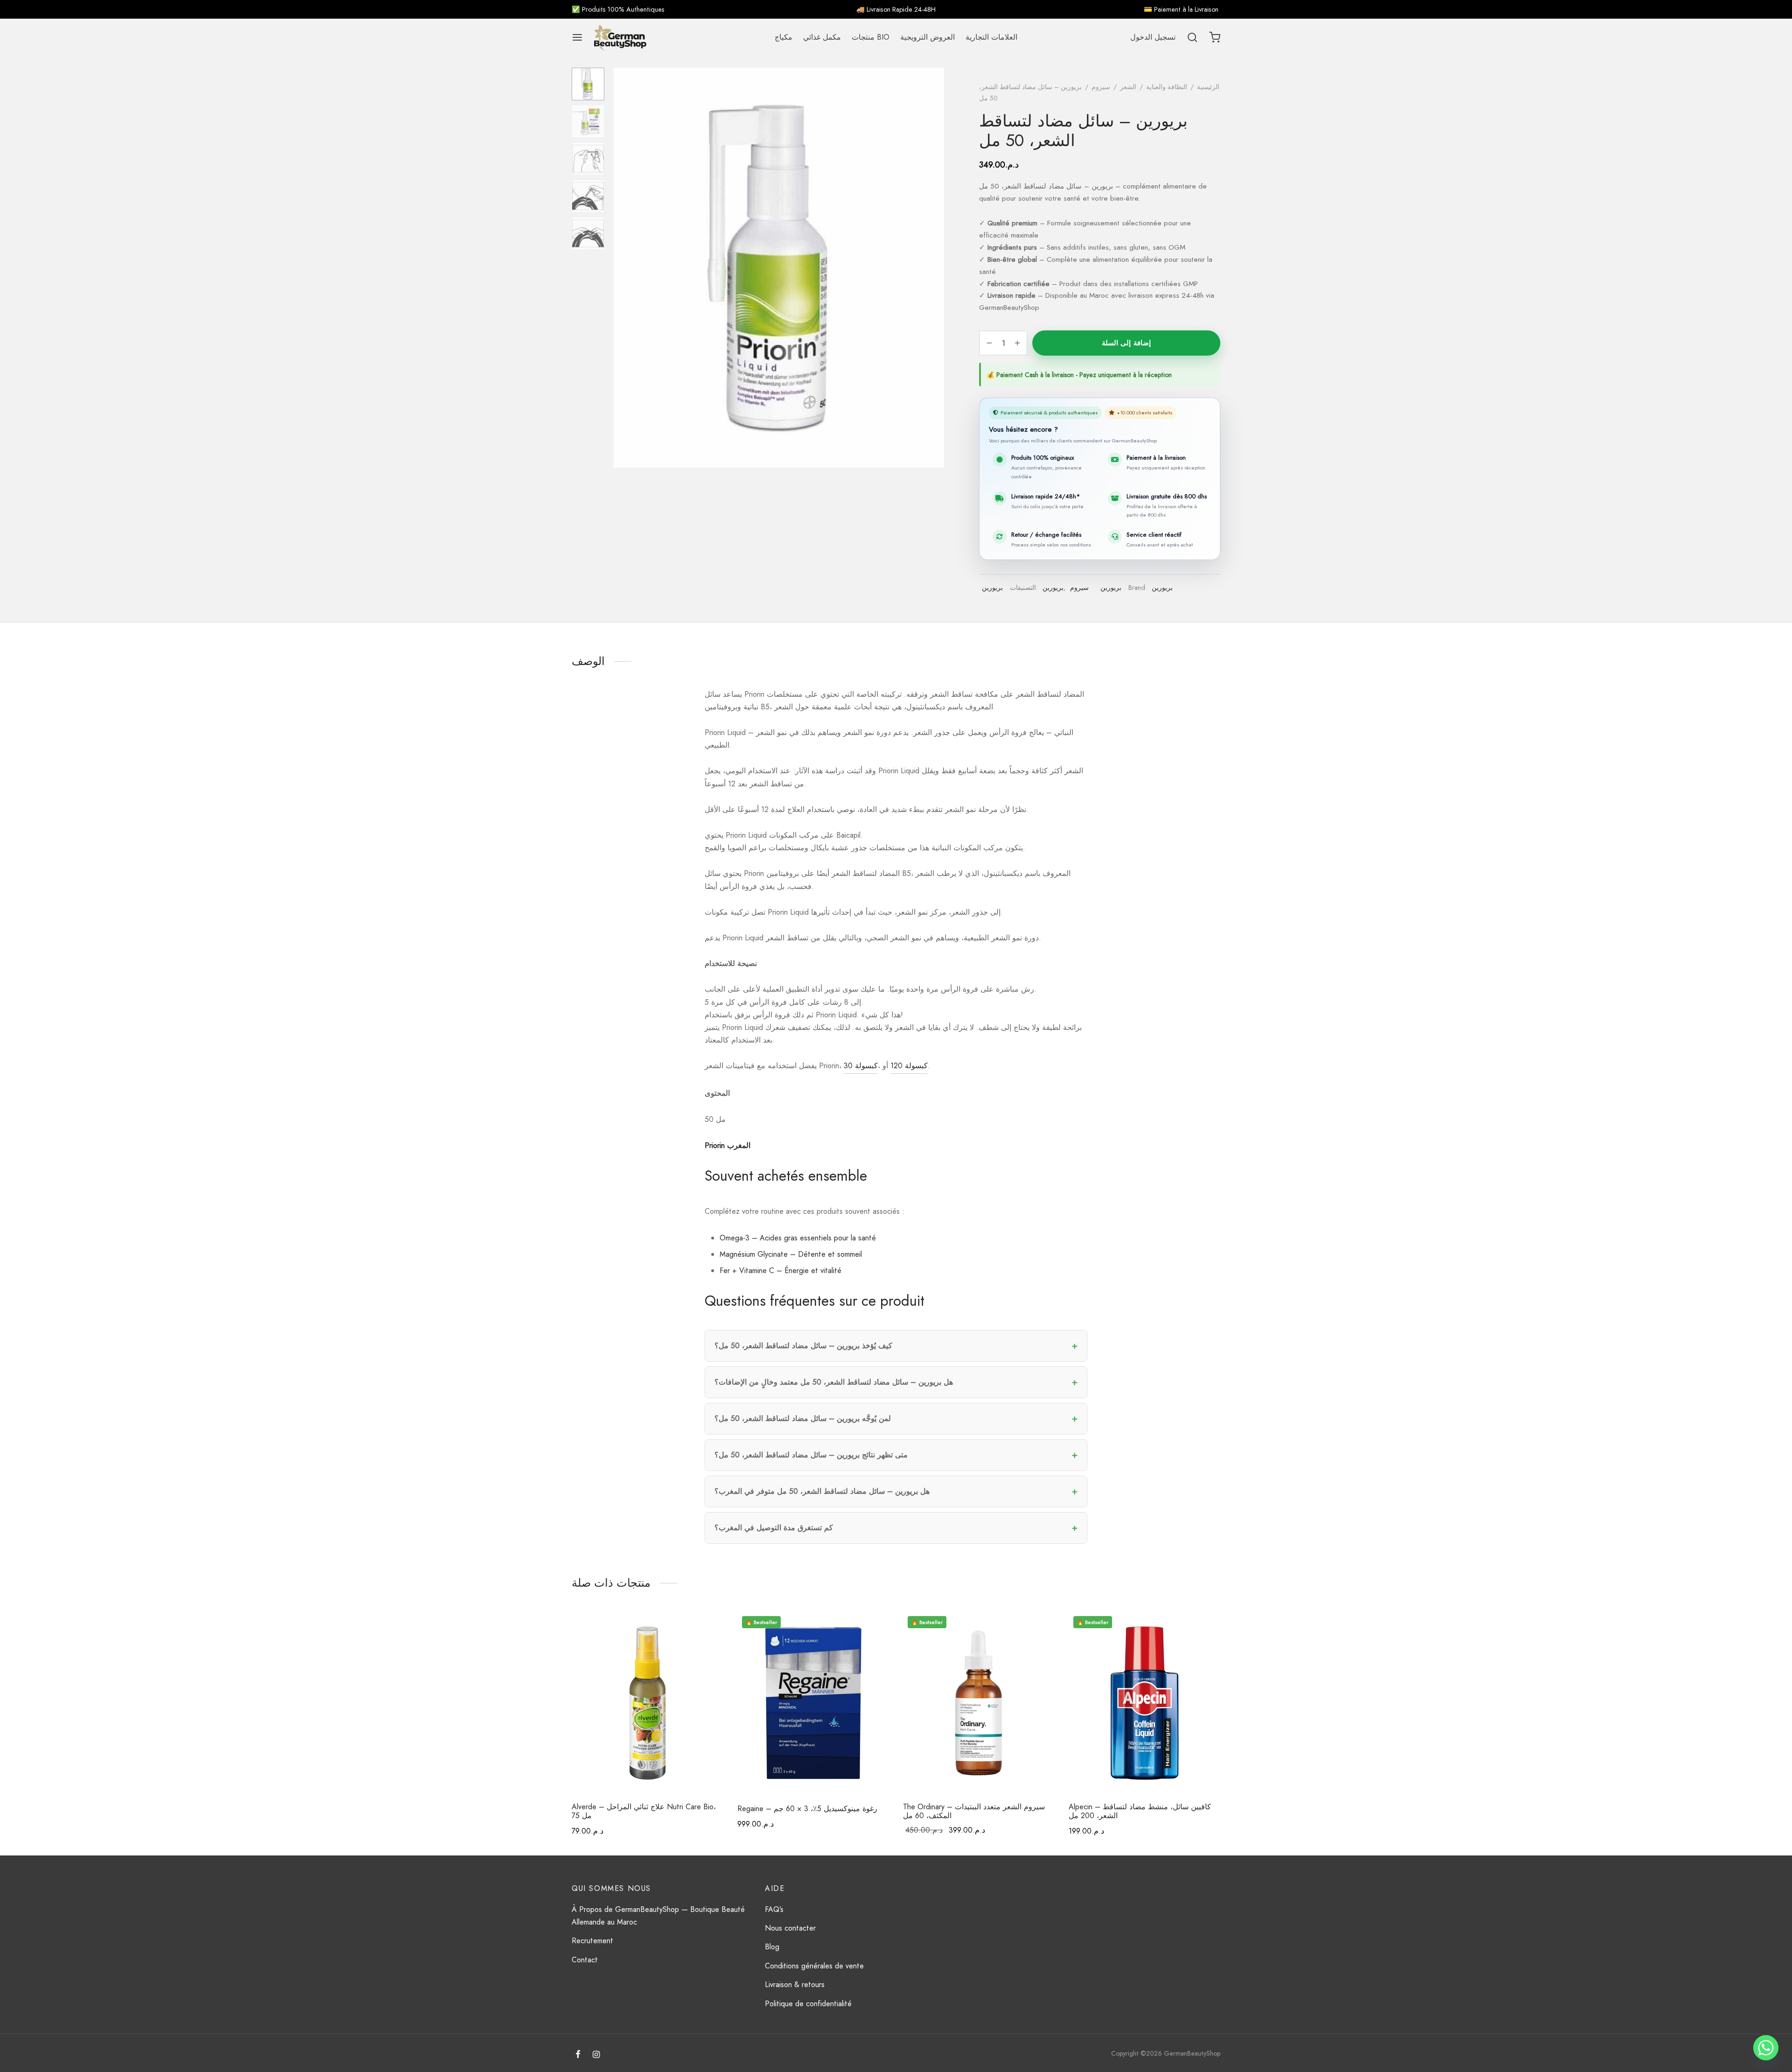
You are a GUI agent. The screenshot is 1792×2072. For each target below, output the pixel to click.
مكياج (784, 37)
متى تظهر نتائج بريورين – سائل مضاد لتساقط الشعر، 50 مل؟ (811, 1455)
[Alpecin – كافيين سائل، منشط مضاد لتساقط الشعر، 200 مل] (1144, 1703)
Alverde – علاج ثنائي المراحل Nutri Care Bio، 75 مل (644, 1811)
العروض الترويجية (927, 37)
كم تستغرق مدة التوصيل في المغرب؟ (774, 1528)
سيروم (1101, 87)
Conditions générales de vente (814, 1966)
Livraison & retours (795, 1984)
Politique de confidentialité (808, 2004)
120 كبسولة (909, 1066)
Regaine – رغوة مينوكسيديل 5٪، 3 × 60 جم (807, 1809)
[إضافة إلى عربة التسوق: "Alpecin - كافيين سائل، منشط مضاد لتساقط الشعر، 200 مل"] (1204, 1629)
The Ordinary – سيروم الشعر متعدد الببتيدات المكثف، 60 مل (974, 1811)
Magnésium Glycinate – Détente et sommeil (791, 1254)
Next (935, 268)
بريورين (992, 588)
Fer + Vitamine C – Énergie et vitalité (780, 1270)
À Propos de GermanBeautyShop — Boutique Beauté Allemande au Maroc (658, 1916)
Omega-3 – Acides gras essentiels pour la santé (798, 1238)
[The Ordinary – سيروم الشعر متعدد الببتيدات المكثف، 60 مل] (979, 1703)
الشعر (1128, 87)
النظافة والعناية (1167, 87)
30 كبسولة (861, 1066)
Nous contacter (790, 1928)
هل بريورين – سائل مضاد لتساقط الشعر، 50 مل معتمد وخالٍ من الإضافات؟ (834, 1382)
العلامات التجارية (991, 37)
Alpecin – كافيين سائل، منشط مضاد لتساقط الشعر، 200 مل (1140, 1811)
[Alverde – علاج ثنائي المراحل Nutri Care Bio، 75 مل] (647, 1703)
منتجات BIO (871, 37)
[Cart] (1215, 37)
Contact (585, 1960)
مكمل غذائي (822, 37)
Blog (772, 1947)
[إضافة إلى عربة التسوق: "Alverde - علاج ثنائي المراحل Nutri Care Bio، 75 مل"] (707, 1629)
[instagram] (596, 2055)
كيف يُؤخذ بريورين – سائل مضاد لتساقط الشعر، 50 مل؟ (803, 1346)
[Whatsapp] (1766, 2048)
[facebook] (578, 2055)
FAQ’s (774, 1909)
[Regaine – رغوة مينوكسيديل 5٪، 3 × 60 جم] (813, 1703)
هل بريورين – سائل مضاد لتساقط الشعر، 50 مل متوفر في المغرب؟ (822, 1491)
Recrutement (592, 1941)
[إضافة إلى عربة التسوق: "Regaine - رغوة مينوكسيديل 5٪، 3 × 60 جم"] (873, 1629)
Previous (623, 268)
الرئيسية (1208, 87)
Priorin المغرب (728, 1145)
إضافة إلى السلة (1126, 343)
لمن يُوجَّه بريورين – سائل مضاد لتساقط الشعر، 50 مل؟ (803, 1418)
